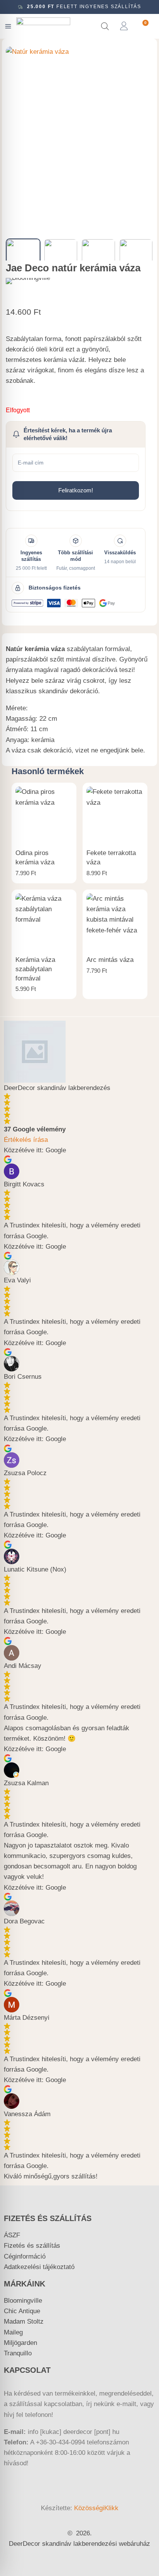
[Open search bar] (105, 26)
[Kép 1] (23, 256)
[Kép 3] (98, 256)
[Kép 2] (61, 256)
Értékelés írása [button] (26, 1140)
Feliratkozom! (76, 490)
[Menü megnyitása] (8, 26)
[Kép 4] (136, 256)
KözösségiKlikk (96, 2508)
